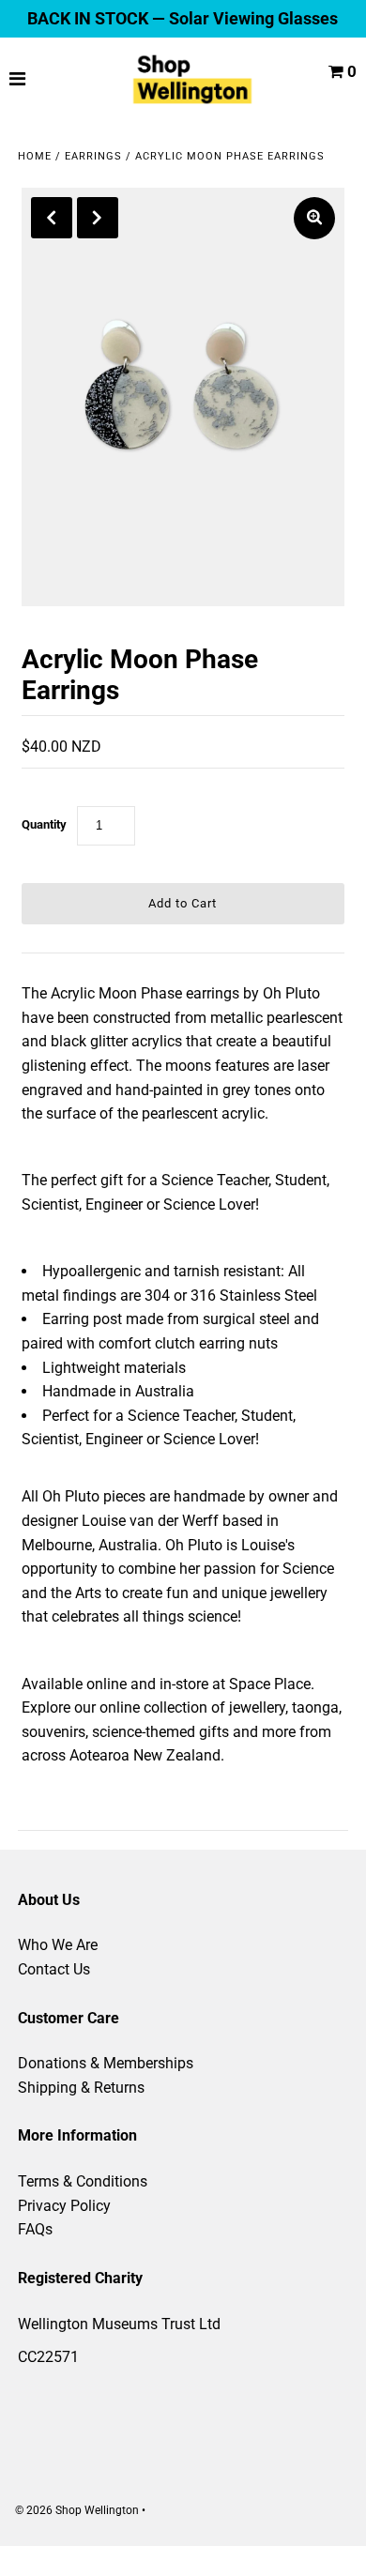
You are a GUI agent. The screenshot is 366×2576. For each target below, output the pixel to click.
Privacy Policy (64, 2206)
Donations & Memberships (106, 2063)
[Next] (98, 218)
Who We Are (58, 1945)
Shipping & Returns (81, 2088)
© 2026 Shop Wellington (77, 2510)
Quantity (44, 824)
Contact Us (54, 1969)
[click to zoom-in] (314, 218)
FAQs (35, 2229)
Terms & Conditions (83, 2181)
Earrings (93, 156)
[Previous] (52, 218)
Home (35, 156)
